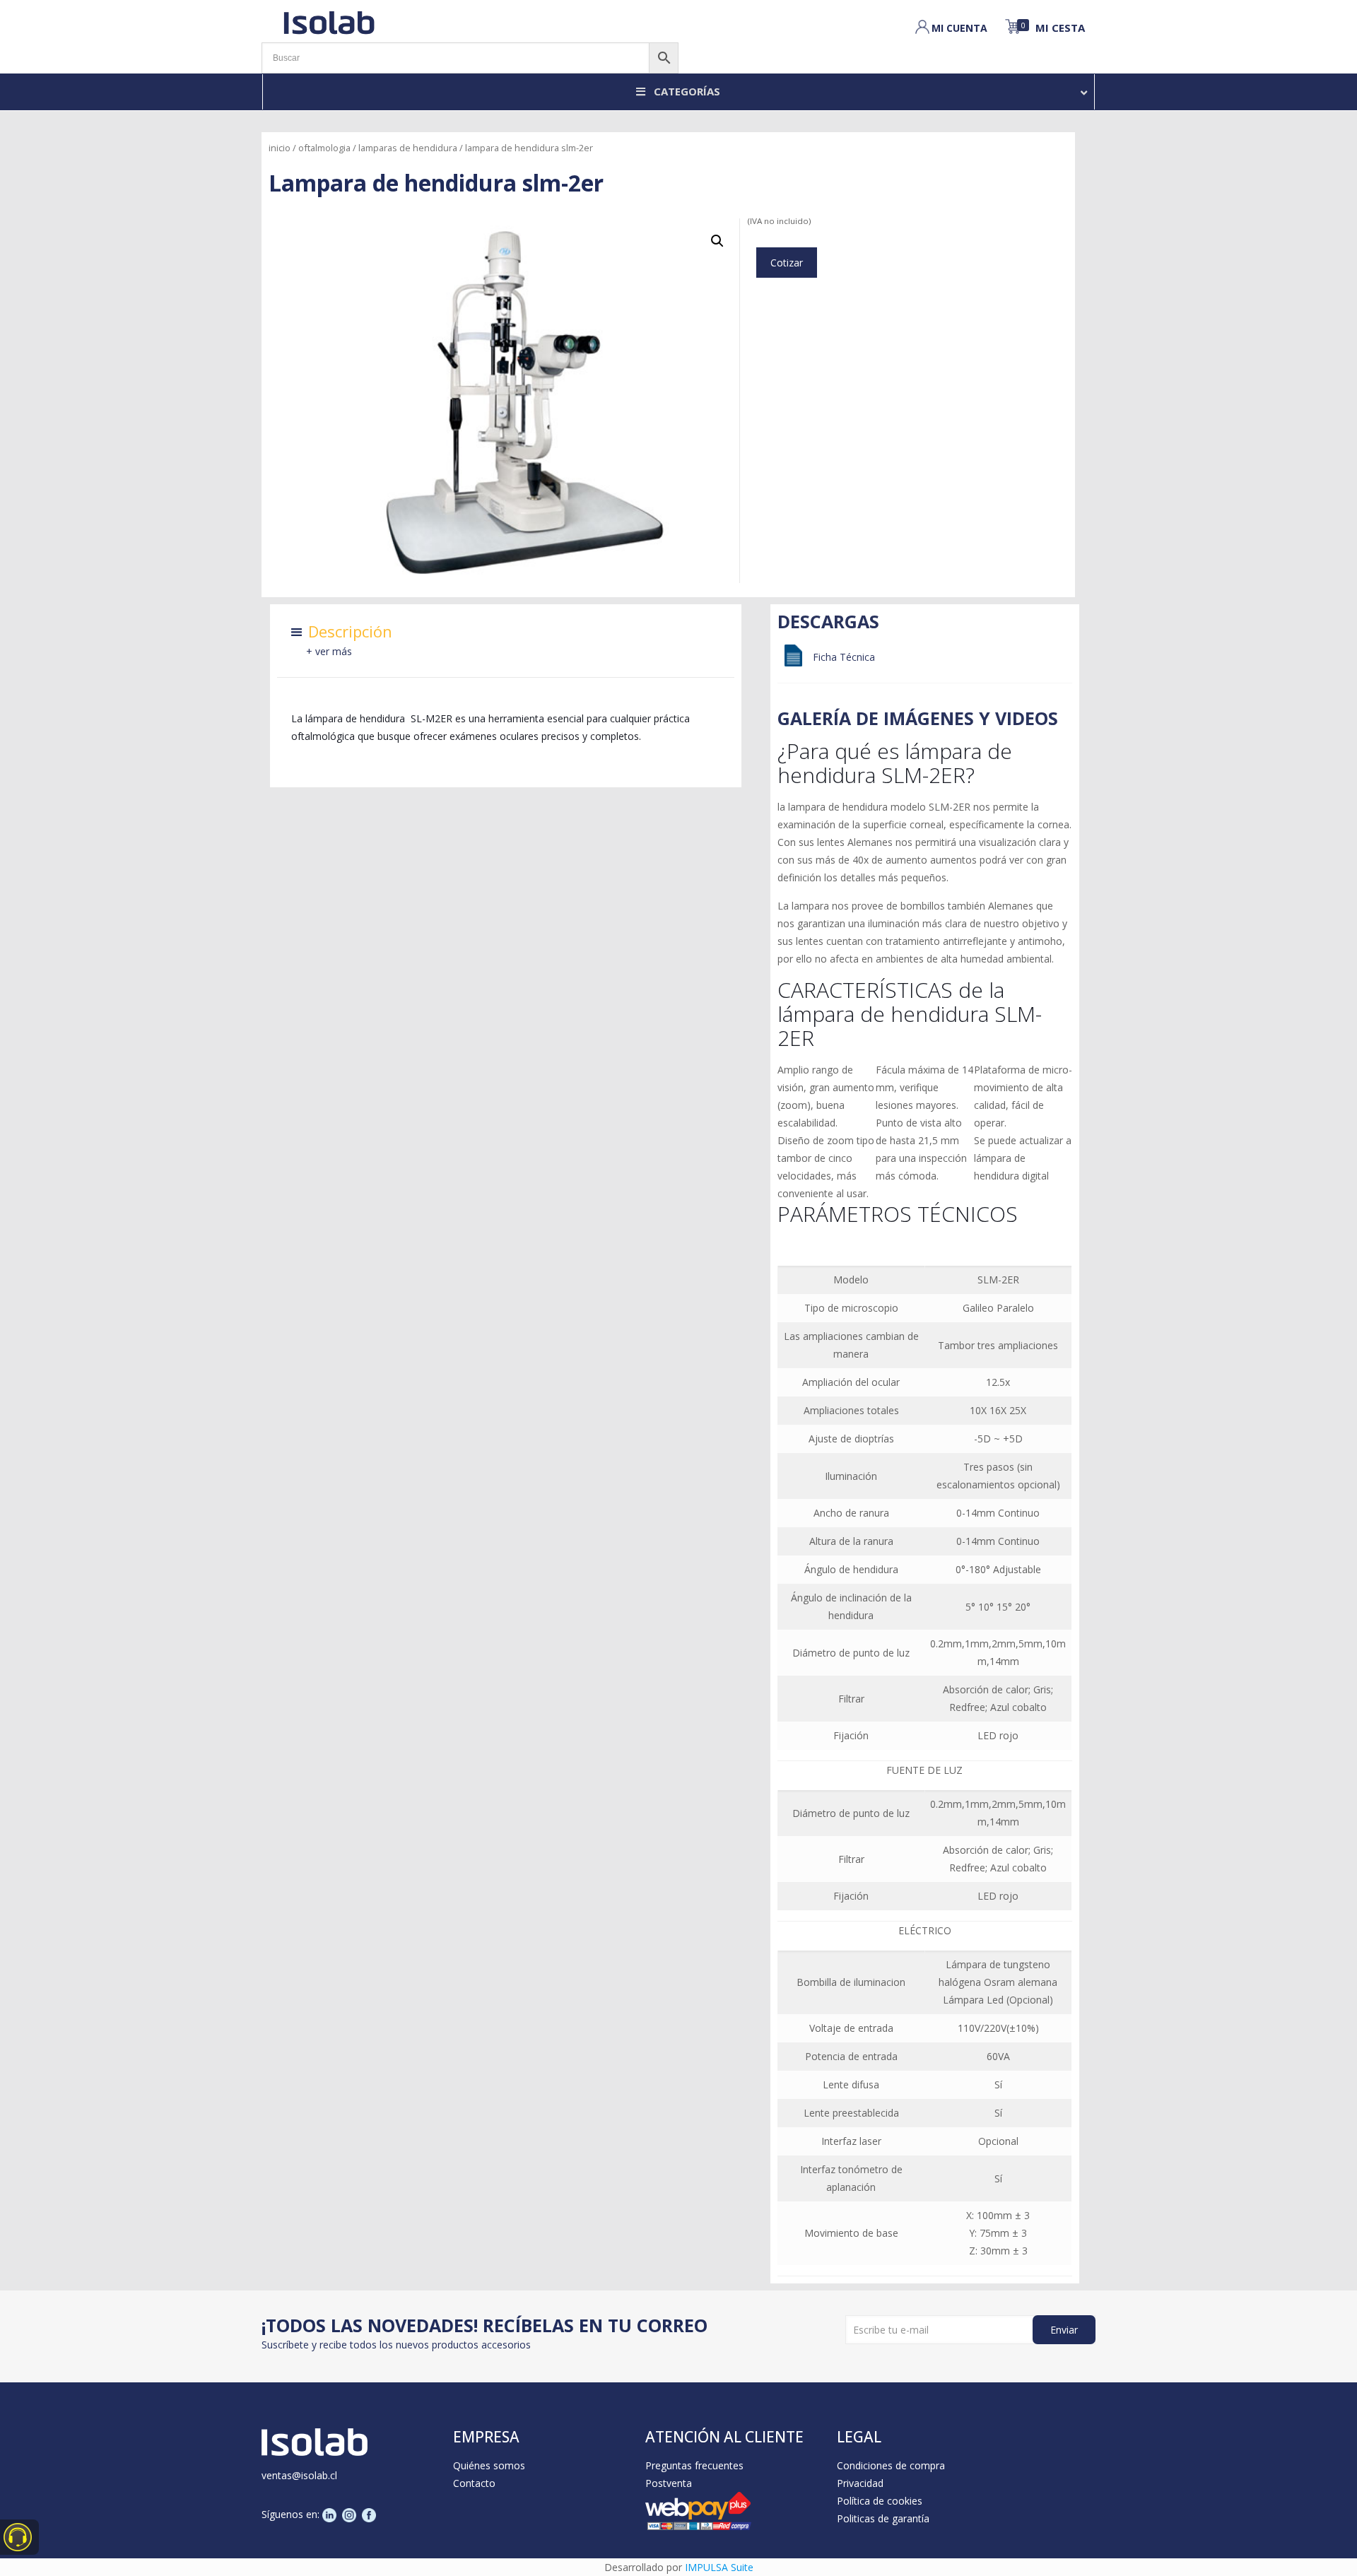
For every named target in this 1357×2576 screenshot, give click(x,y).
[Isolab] (329, 21)
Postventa (669, 2483)
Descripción (350, 631)
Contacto (474, 2483)
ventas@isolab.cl (299, 2475)
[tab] (350, 635)
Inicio (280, 148)
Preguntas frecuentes (694, 2465)
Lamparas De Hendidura (408, 148)
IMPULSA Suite (719, 2567)
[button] (717, 241)
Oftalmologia (324, 148)
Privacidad (860, 2483)
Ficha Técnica (844, 657)
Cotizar (787, 263)
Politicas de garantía (883, 2518)
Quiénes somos (489, 2465)
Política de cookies (880, 2501)
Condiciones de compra (891, 2465)
